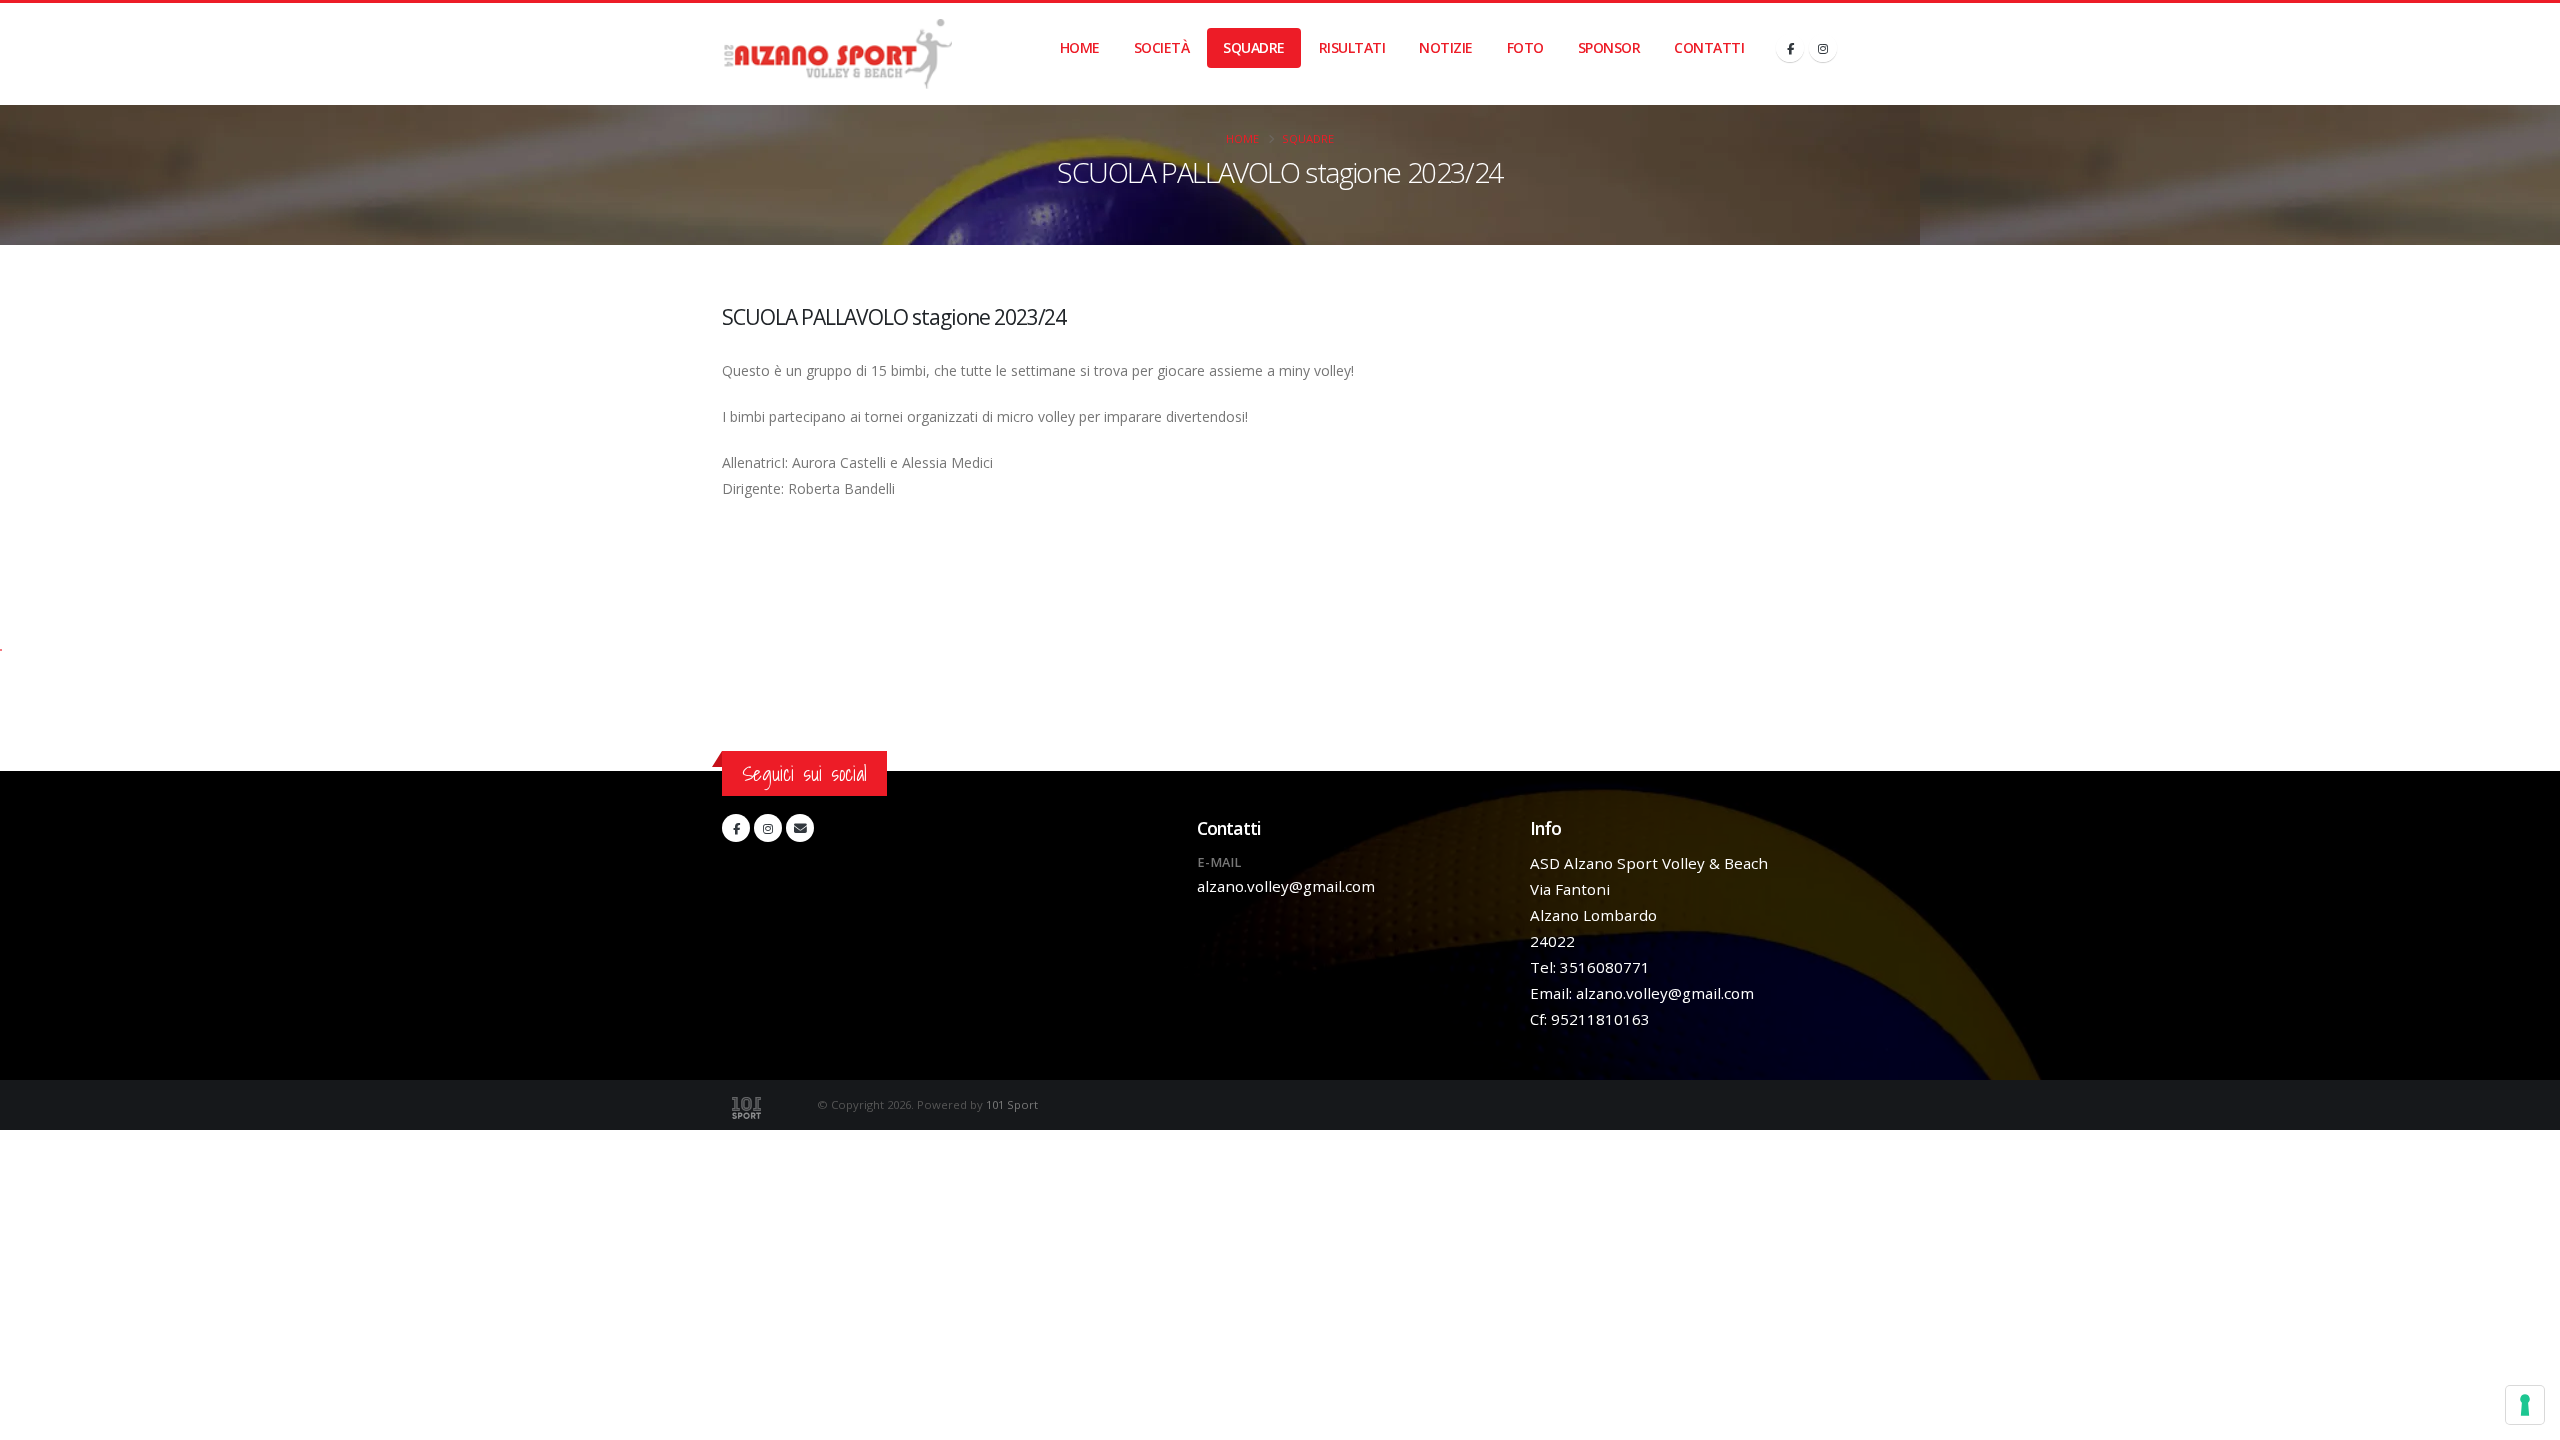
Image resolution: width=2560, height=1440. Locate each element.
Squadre (1254, 47)
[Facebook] (1790, 48)
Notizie (1446, 47)
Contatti (1709, 47)
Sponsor (1609, 47)
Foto (1525, 47)
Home (1080, 47)
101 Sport (1012, 1104)
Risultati (1352, 47)
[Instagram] (1823, 48)
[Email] (800, 828)
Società (1162, 47)
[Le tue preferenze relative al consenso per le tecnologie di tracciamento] (2525, 1405)
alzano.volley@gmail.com (1286, 886)
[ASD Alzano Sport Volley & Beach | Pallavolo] (837, 54)
